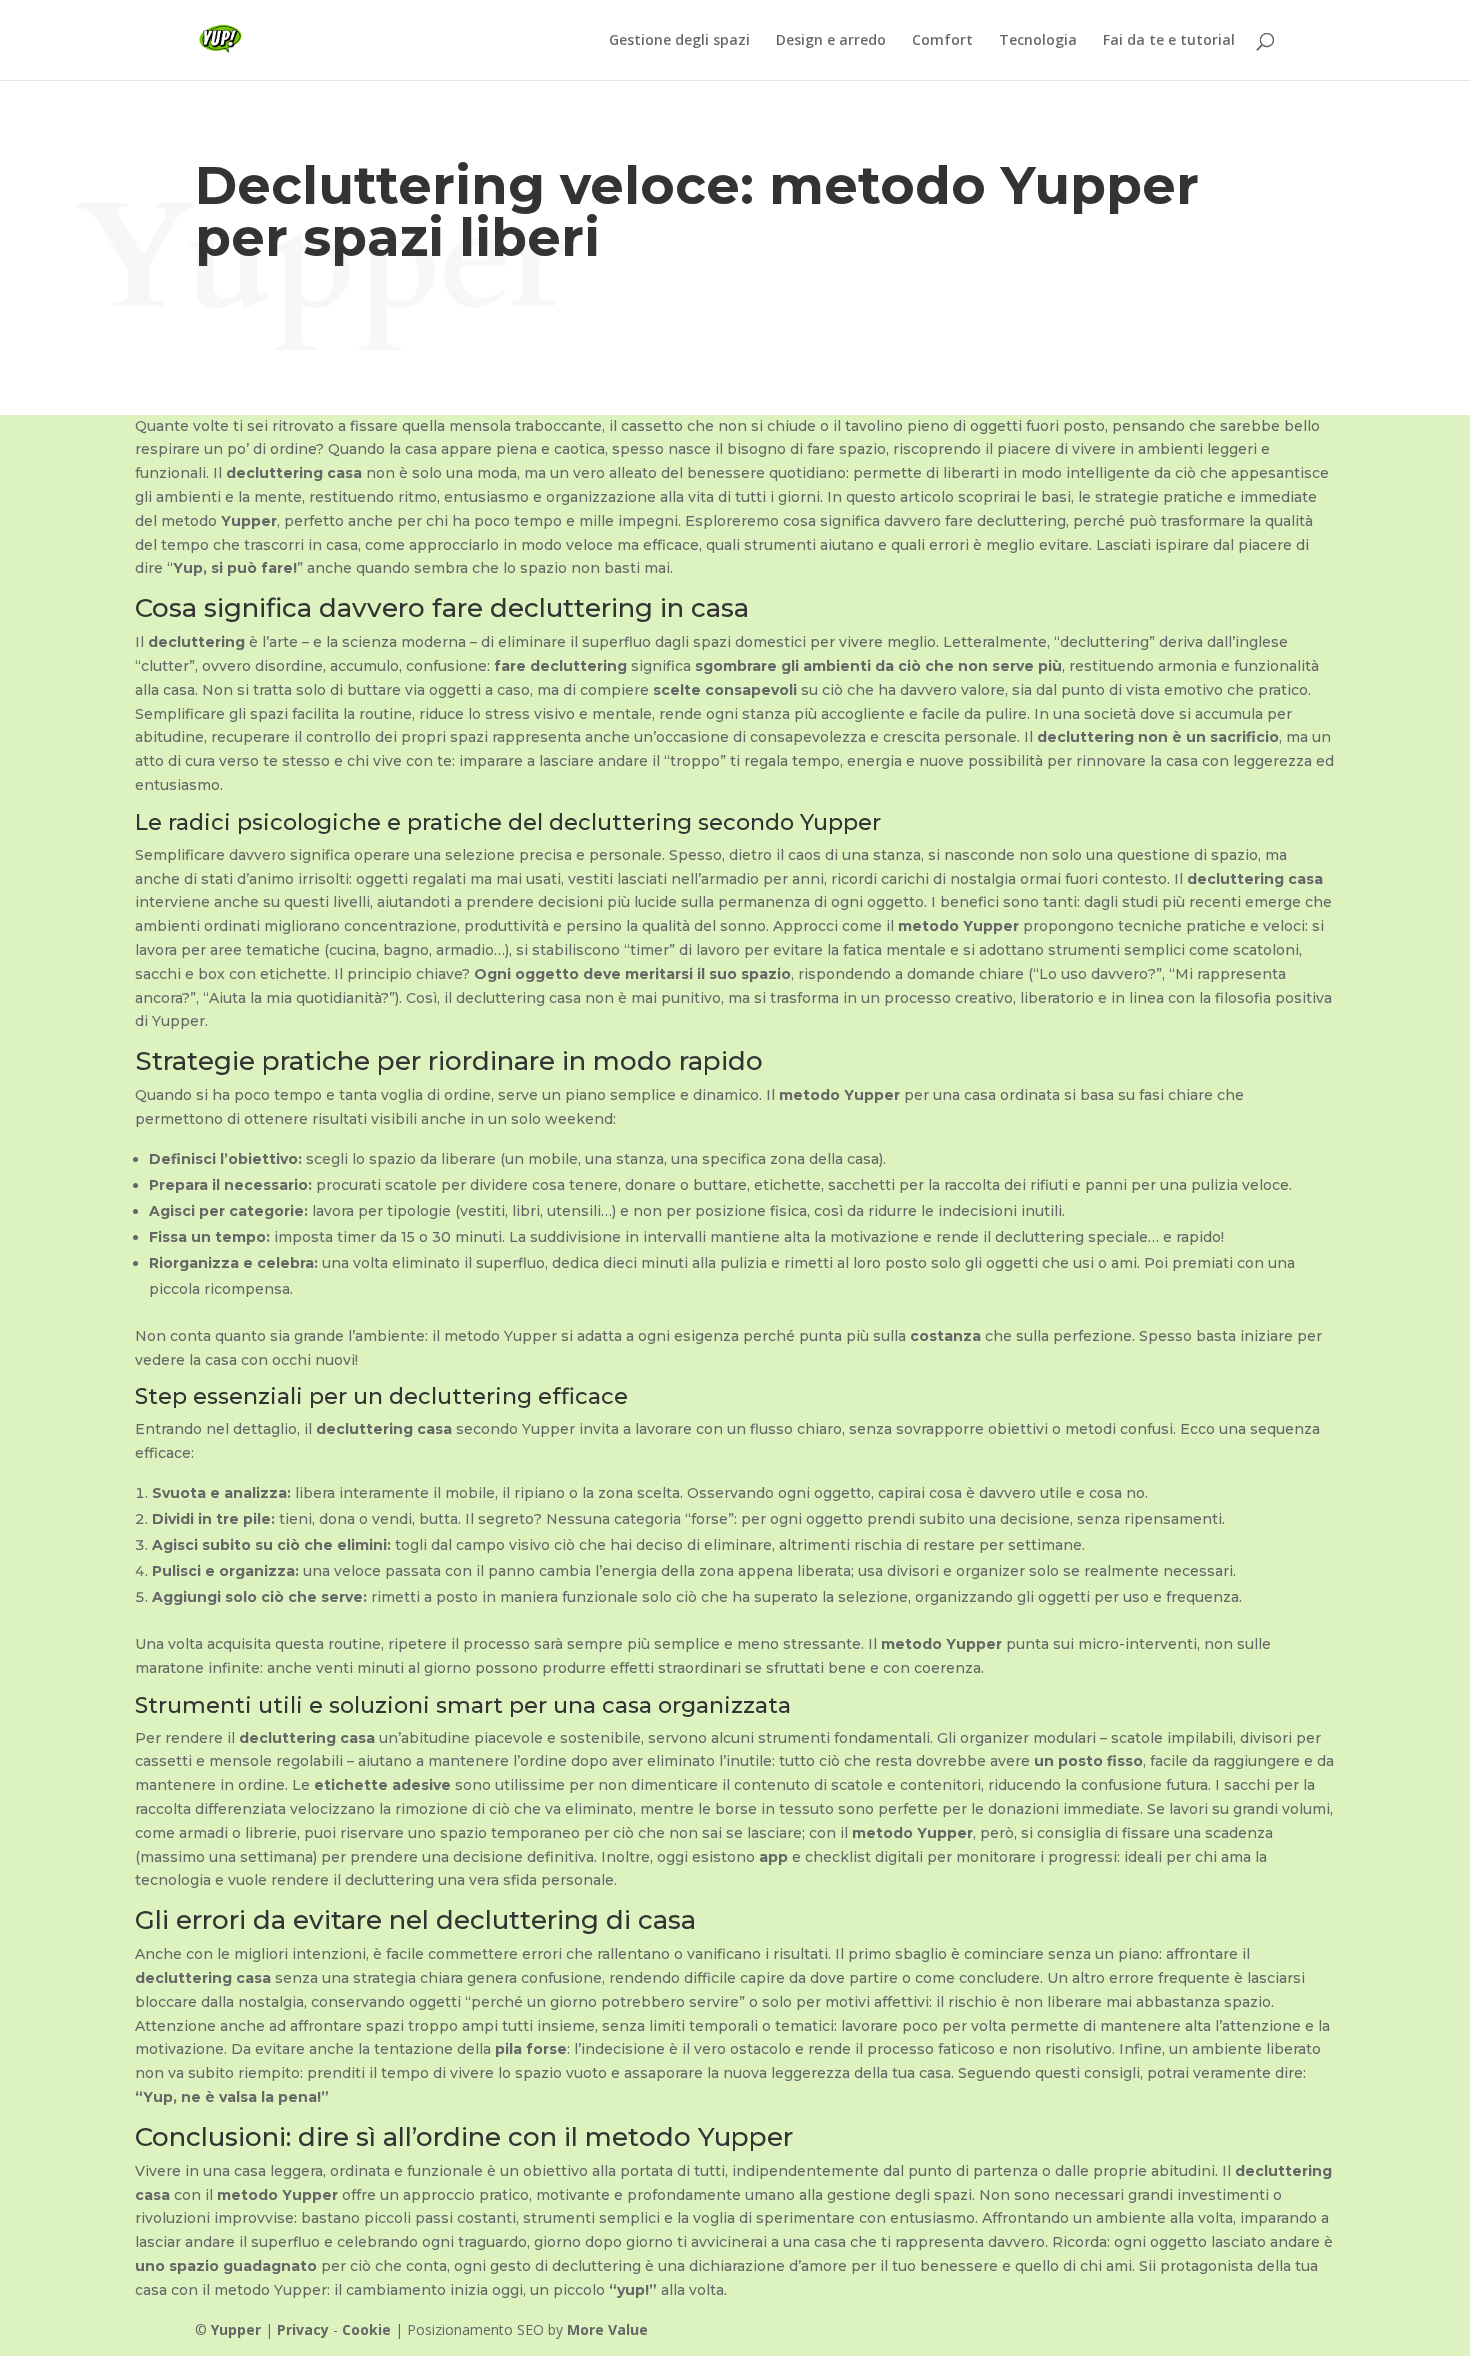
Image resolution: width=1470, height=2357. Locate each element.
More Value (607, 2329)
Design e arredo (831, 41)
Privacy (303, 2329)
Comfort (942, 41)
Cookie (366, 2329)
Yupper (236, 2329)
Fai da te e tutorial (1169, 41)
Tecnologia (1038, 41)
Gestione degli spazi (679, 41)
